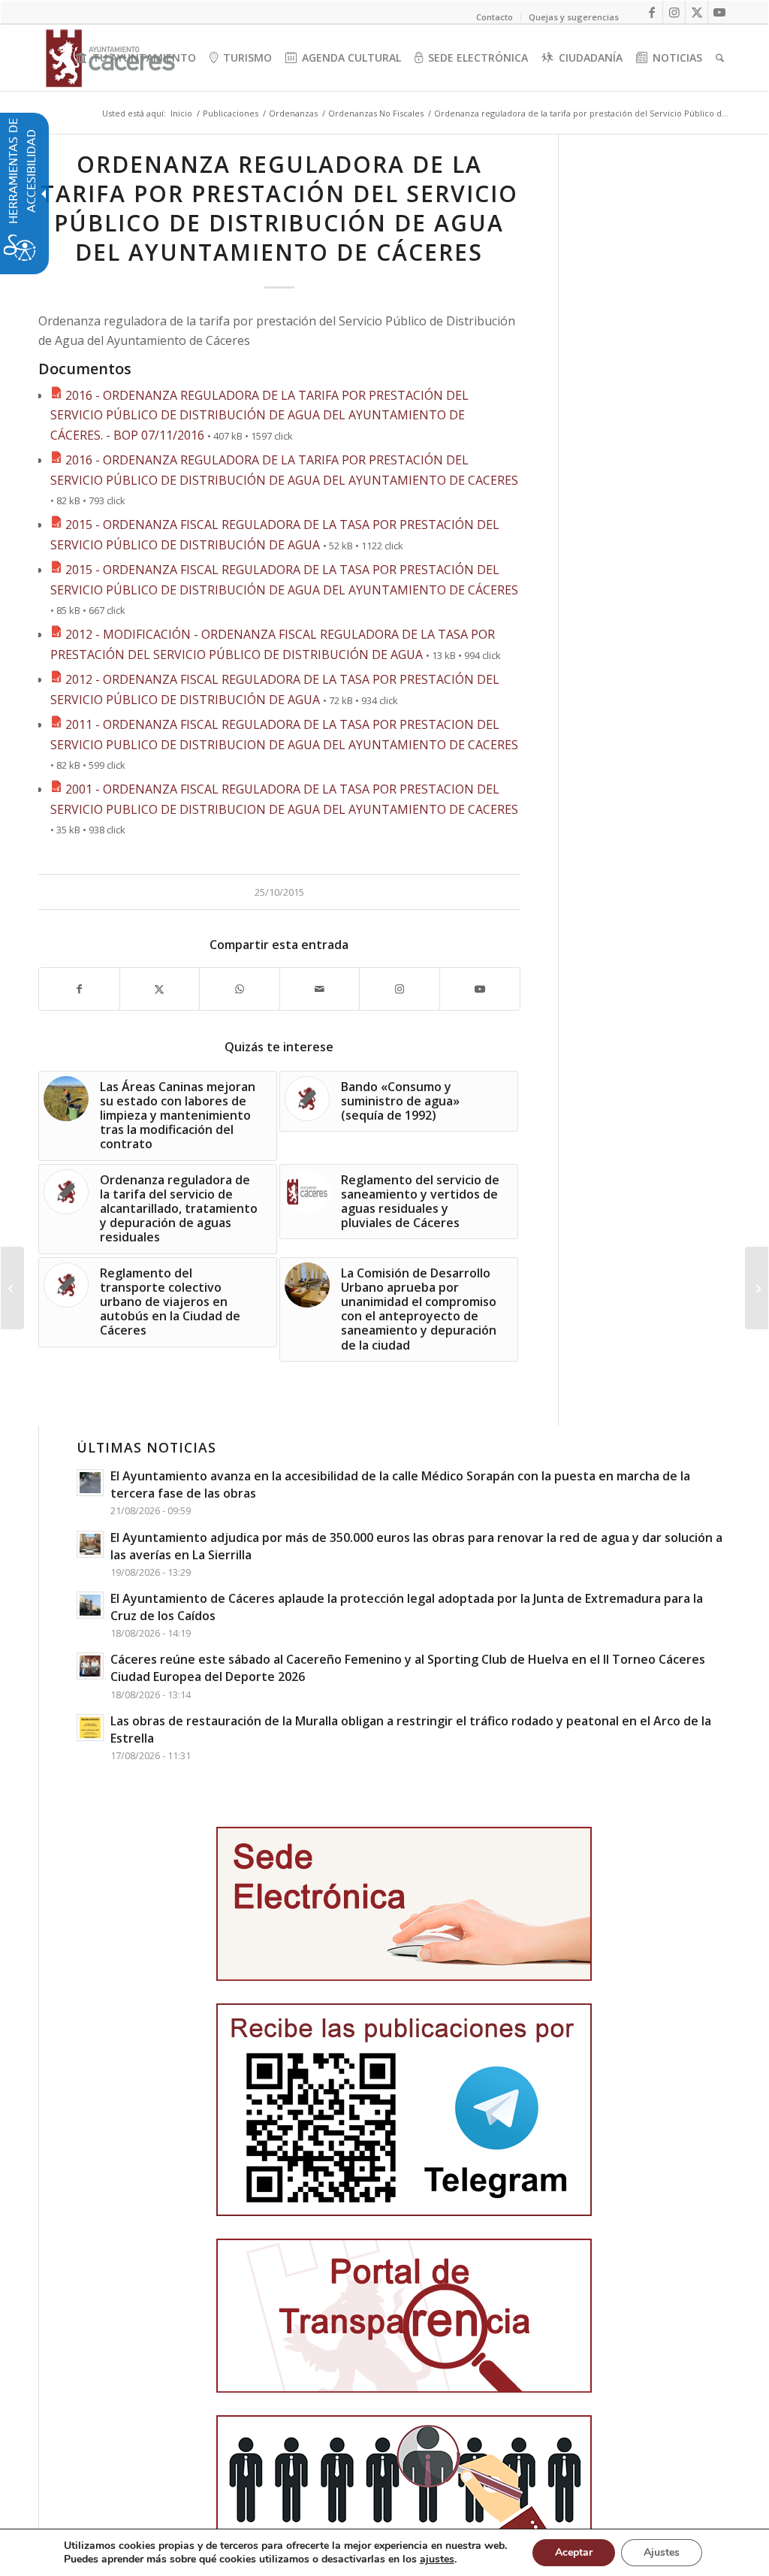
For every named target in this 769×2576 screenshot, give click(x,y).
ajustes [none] (437, 2559)
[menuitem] (136, 58)
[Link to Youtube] (719, 12)
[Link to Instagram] (674, 12)
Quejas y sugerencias (574, 17)
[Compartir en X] (160, 989)
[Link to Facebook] (651, 12)
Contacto (495, 17)
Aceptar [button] (574, 2552)
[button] (12, 1288)
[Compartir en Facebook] (79, 989)
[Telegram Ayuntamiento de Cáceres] (404, 2110)
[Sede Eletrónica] (404, 1904)
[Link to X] (697, 12)
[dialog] (384, 2552)
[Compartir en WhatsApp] (240, 989)
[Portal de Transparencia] (404, 2316)
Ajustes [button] (662, 2552)
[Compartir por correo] (320, 989)
